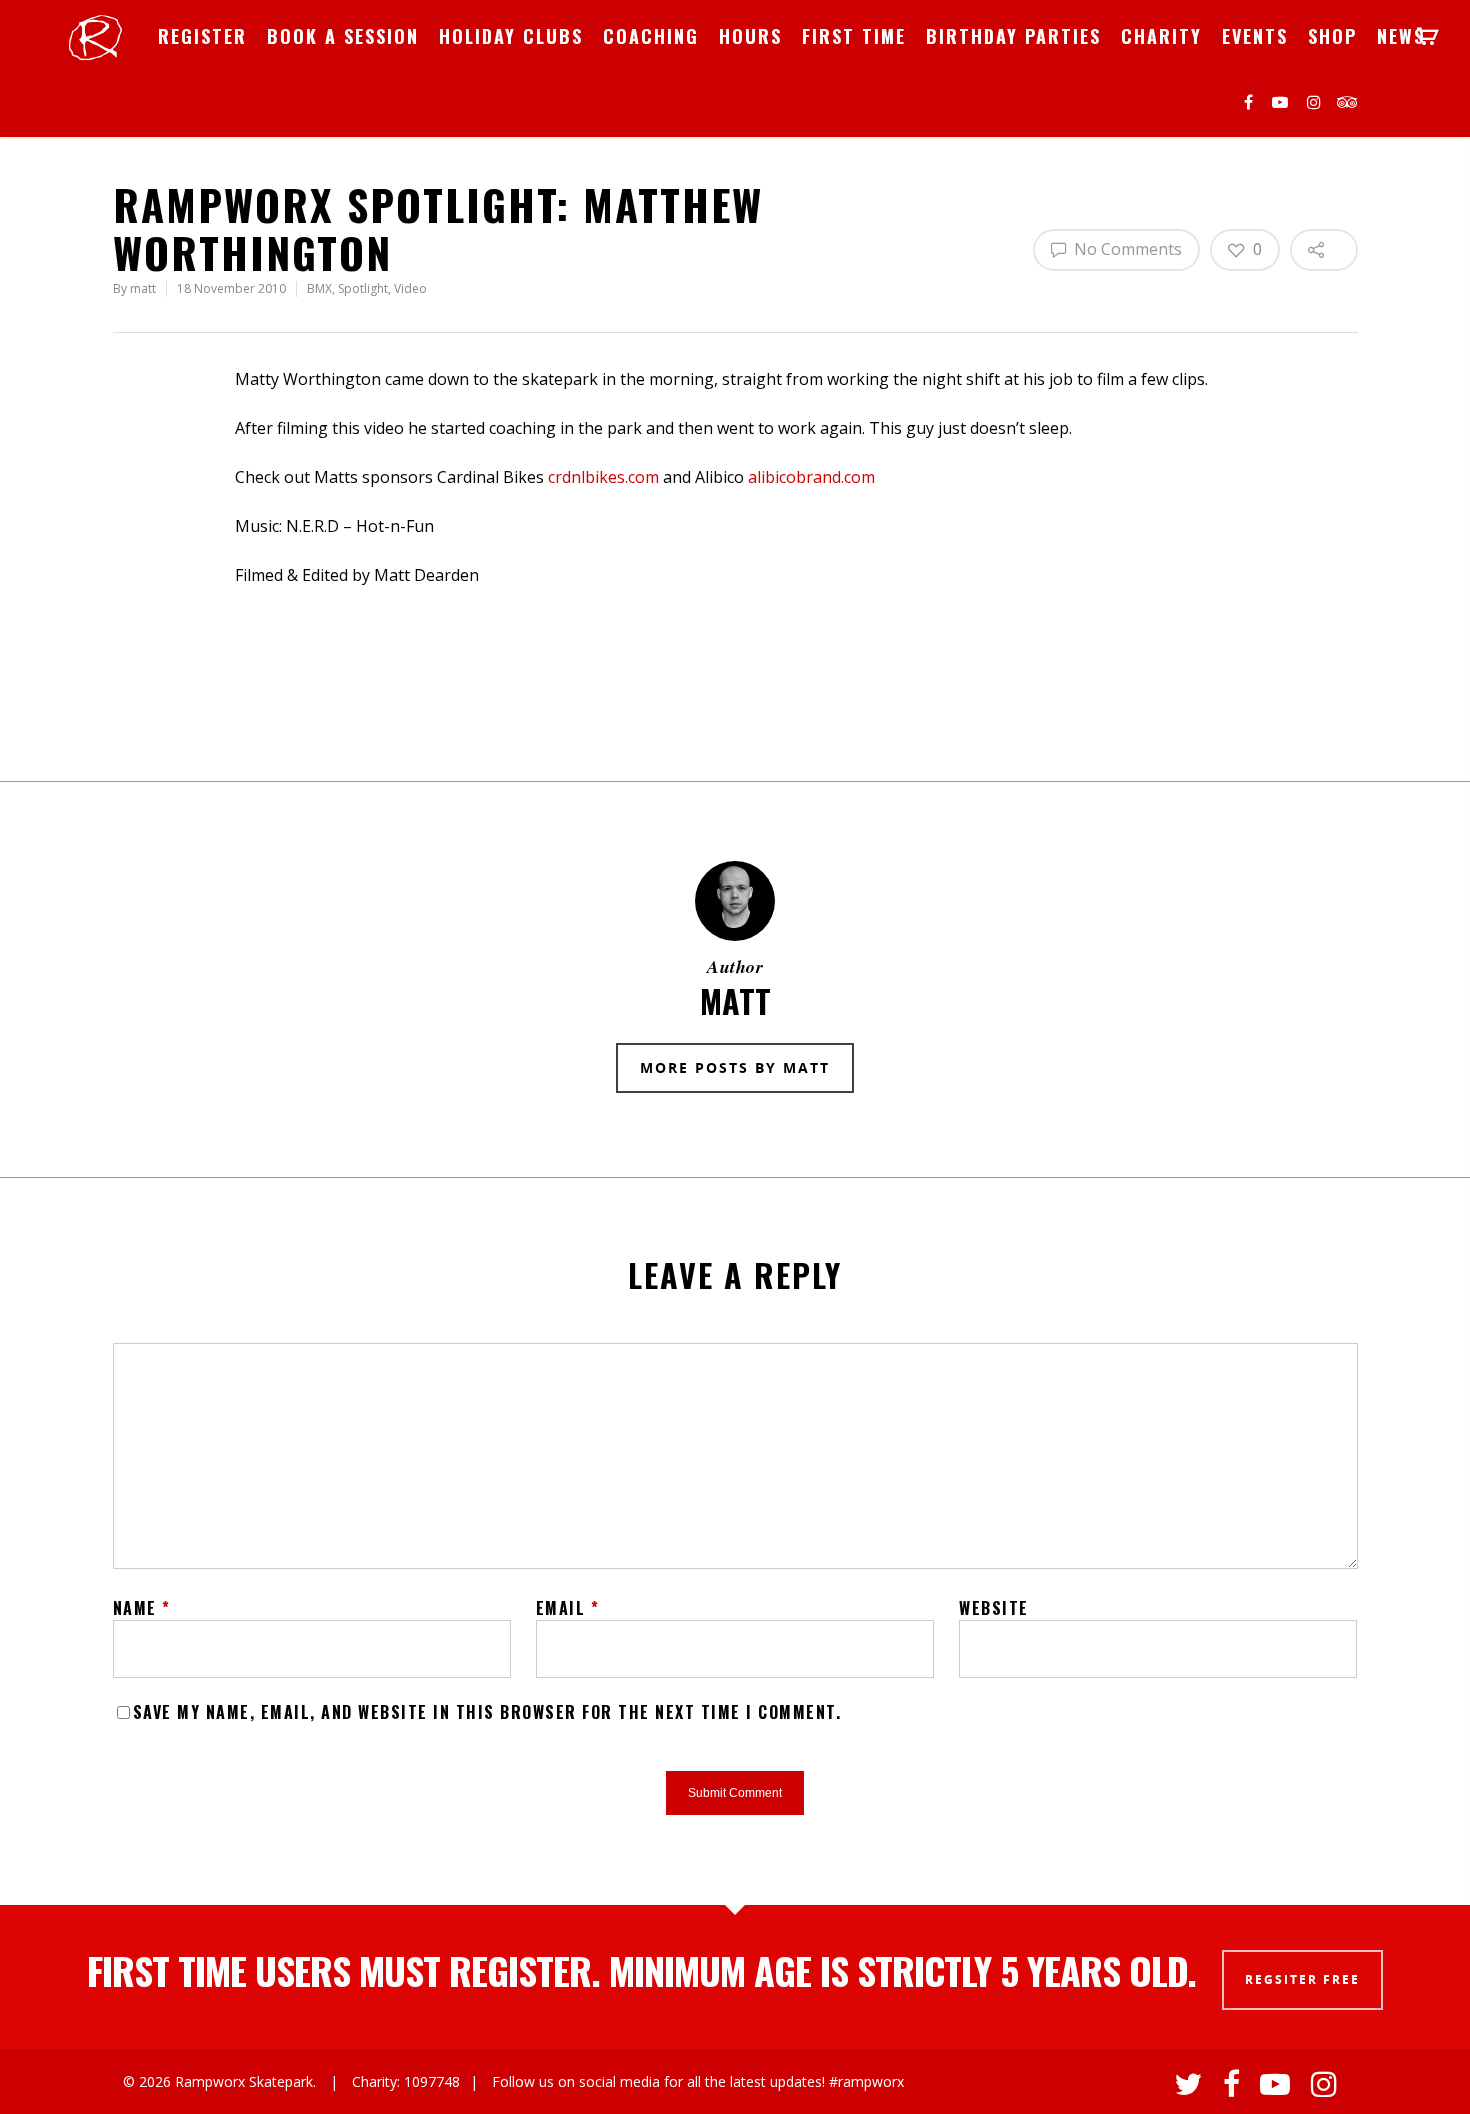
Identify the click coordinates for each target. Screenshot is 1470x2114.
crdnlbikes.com (603, 477)
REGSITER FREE (1302, 1979)
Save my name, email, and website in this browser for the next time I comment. (487, 1712)
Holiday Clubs (511, 36)
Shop (1332, 36)
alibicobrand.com (811, 477)
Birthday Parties (1013, 36)
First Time (854, 36)
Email (568, 1608)
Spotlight (363, 288)
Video (410, 288)
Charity (1161, 36)
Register (202, 36)
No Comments (1126, 249)
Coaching (651, 36)
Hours (750, 36)
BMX (319, 288)
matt (143, 288)
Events (1255, 36)
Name (142, 1608)
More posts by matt (735, 1067)
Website (994, 1608)
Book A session (343, 36)
